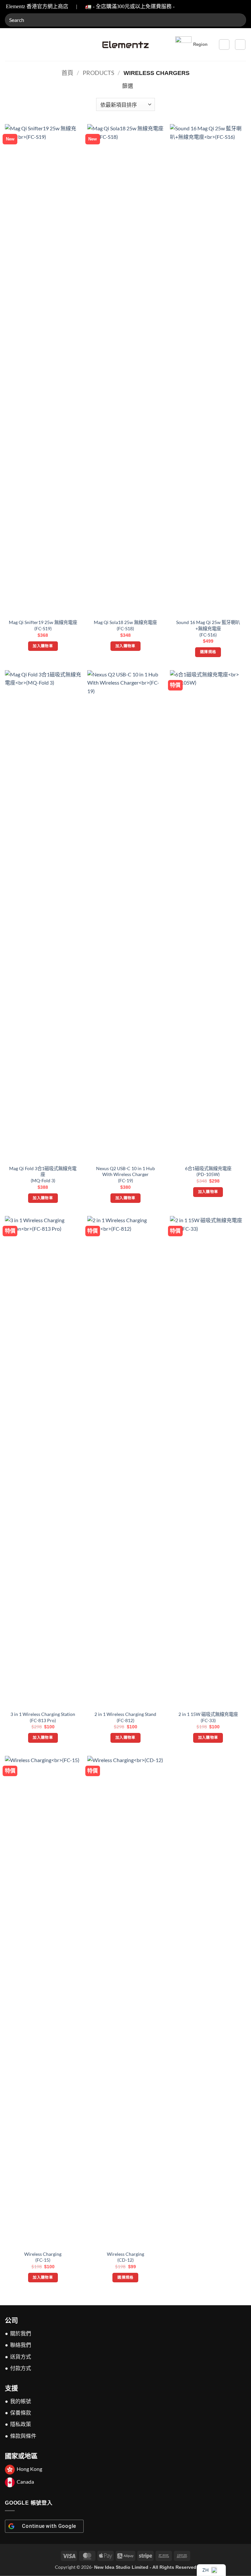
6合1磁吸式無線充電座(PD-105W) (208, 1171)
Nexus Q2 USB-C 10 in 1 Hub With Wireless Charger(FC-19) (125, 1174)
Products (99, 73)
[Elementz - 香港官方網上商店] (125, 45)
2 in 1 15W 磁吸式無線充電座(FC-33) (208, 1717)
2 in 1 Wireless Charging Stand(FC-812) (125, 1717)
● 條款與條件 (21, 2436)
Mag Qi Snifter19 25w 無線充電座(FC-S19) (43, 625)
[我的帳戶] (224, 45)
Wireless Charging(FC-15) (43, 2257)
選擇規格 (208, 652)
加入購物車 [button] (43, 646)
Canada (25, 2482)
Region (200, 44)
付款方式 (21, 2368)
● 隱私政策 (18, 2424)
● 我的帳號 (18, 2401)
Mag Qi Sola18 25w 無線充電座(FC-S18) (125, 625)
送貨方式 (21, 2356)
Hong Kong (29, 2469)
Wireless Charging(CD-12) (125, 2257)
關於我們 (21, 2333)
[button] (9, 44)
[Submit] (238, 20)
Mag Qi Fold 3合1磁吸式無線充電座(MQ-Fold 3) (43, 1174)
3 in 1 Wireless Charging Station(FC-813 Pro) (43, 1717)
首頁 (67, 73)
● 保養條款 (18, 2412)
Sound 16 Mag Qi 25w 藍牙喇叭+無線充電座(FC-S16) (208, 628)
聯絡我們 (21, 2345)
